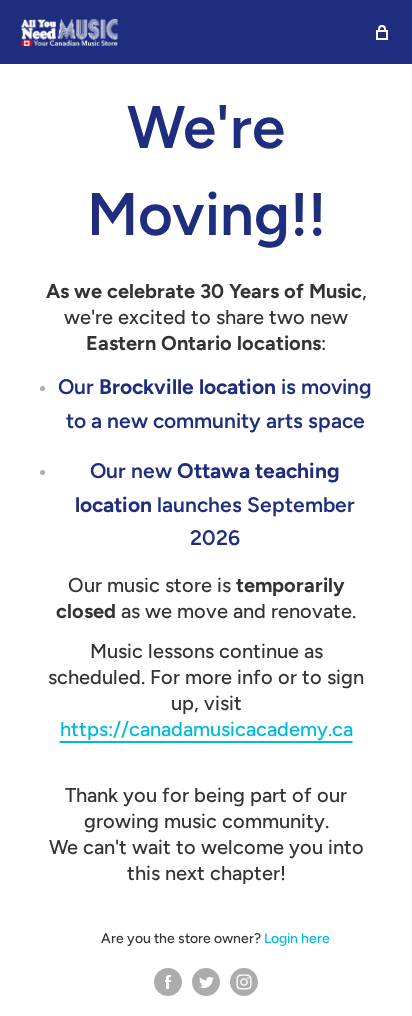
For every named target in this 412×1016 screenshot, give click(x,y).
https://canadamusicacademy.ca (206, 729)
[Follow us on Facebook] (168, 981)
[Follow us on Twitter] (206, 981)
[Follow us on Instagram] (244, 981)
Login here (297, 938)
